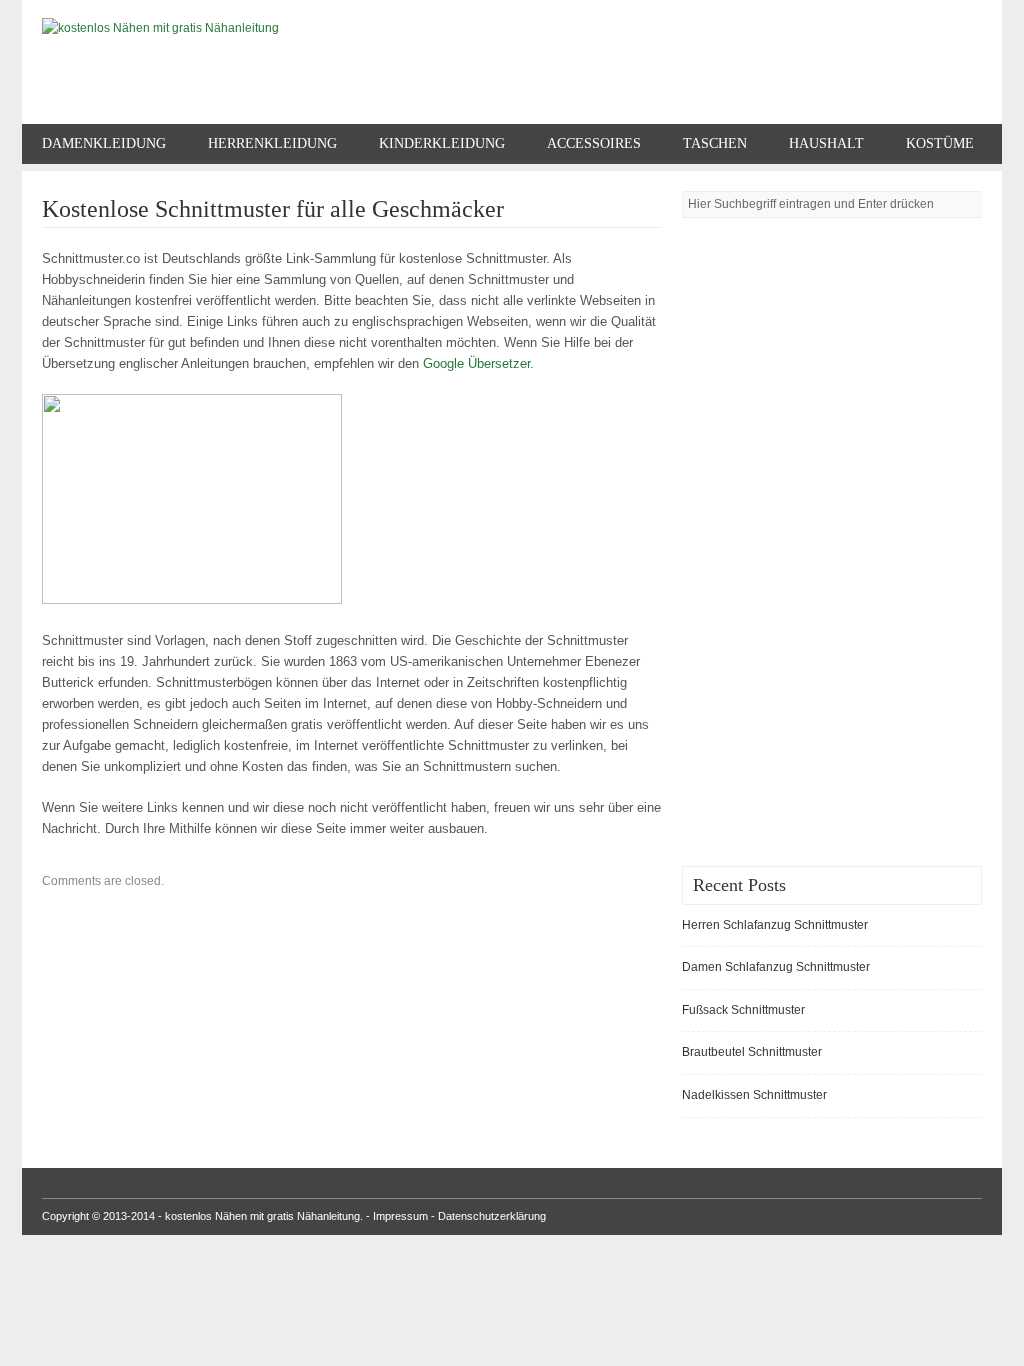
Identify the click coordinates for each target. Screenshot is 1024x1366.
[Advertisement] (762, 538)
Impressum (400, 1216)
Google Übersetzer (476, 363)
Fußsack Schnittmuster (743, 1010)
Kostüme (940, 143)
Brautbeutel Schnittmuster (752, 1052)
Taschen (715, 143)
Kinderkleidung (442, 143)
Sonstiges (80, 183)
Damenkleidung (104, 143)
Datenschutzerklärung (492, 1216)
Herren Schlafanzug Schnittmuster (775, 925)
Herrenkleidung (272, 143)
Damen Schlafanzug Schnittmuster (776, 967)
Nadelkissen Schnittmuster (754, 1095)
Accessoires (594, 143)
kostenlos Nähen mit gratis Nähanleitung (262, 1216)
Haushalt (826, 143)
